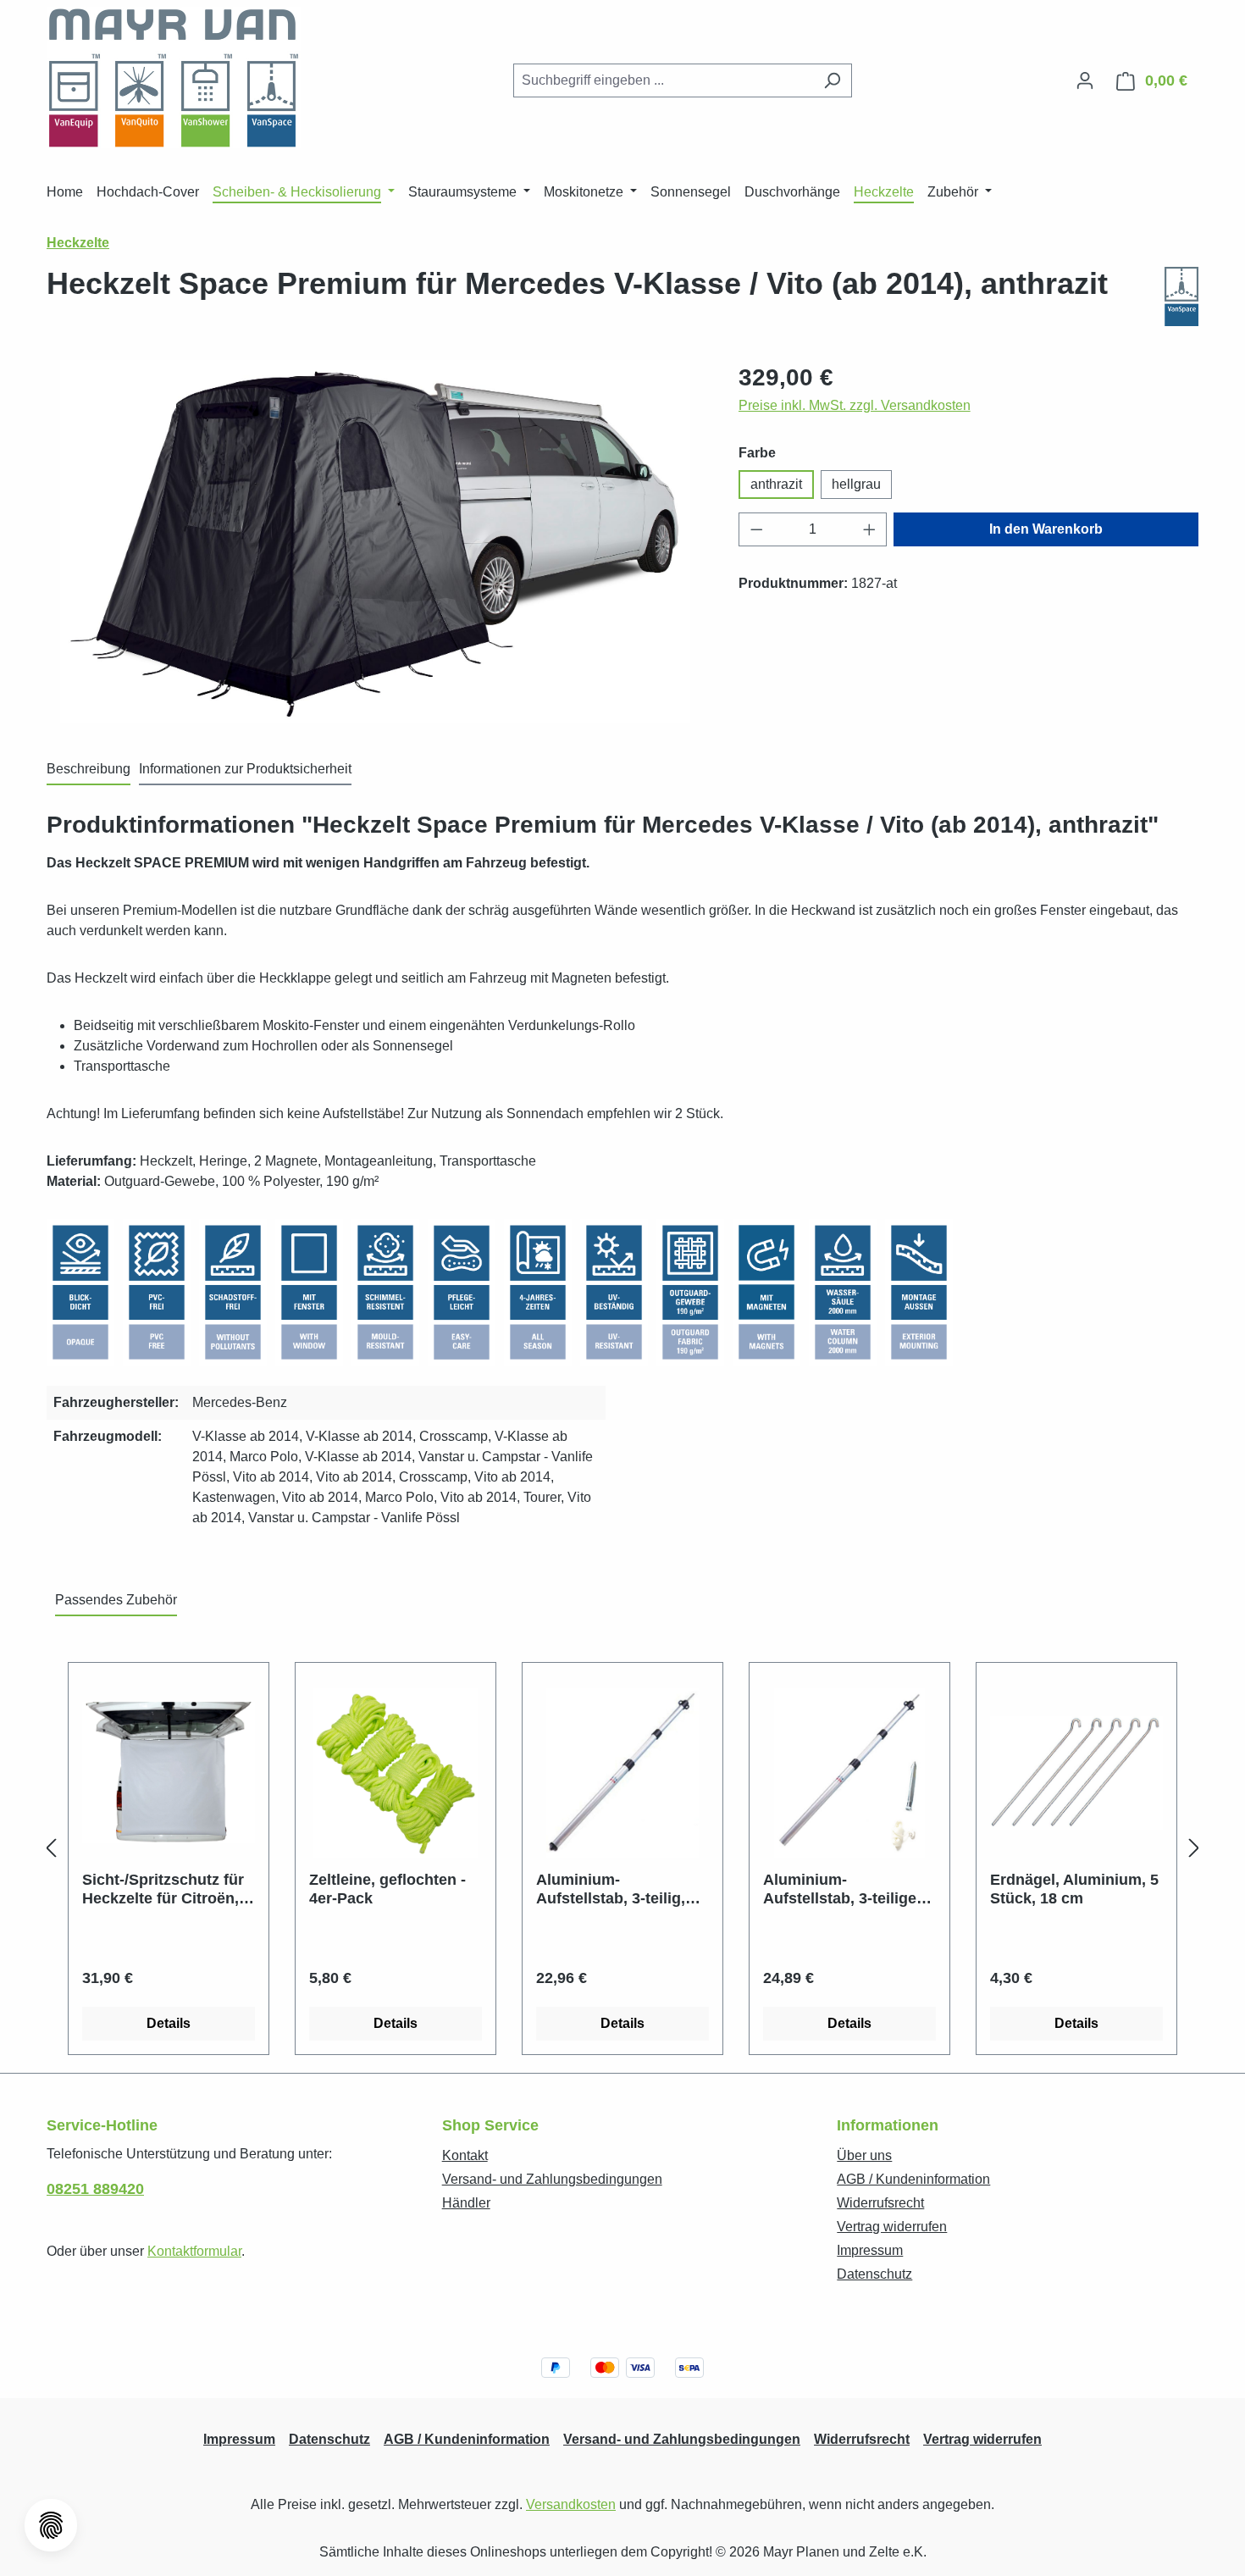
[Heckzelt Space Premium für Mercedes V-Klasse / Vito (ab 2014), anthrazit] (375, 542)
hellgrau (856, 484)
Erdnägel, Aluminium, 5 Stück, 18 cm (1074, 1889)
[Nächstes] (1194, 1849)
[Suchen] (832, 80)
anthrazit (776, 484)
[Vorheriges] (51, 1849)
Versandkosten (571, 2504)
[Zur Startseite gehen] (174, 78)
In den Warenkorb (1046, 529)
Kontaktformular (194, 2251)
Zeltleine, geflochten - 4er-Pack (387, 1889)
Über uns (864, 2155)
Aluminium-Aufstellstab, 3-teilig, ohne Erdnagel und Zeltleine (611, 1889)
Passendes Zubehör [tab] (116, 1600)
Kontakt (465, 2155)
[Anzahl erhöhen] (870, 529)
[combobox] (663, 80)
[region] (376, 542)
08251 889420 (95, 2189)
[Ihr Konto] (1085, 80)
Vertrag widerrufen (892, 2227)
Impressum (870, 2250)
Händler (466, 2203)
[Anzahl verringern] (756, 529)
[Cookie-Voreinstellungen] (51, 2525)
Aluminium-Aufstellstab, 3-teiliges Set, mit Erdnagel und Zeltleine (844, 1889)
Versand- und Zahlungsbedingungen (552, 2179)
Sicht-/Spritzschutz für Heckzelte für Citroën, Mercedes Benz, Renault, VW (163, 1889)
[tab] (89, 770)
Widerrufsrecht (880, 2203)
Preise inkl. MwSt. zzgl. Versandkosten (855, 405)
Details (169, 2023)
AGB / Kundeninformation (913, 2179)
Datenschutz (874, 2274)
